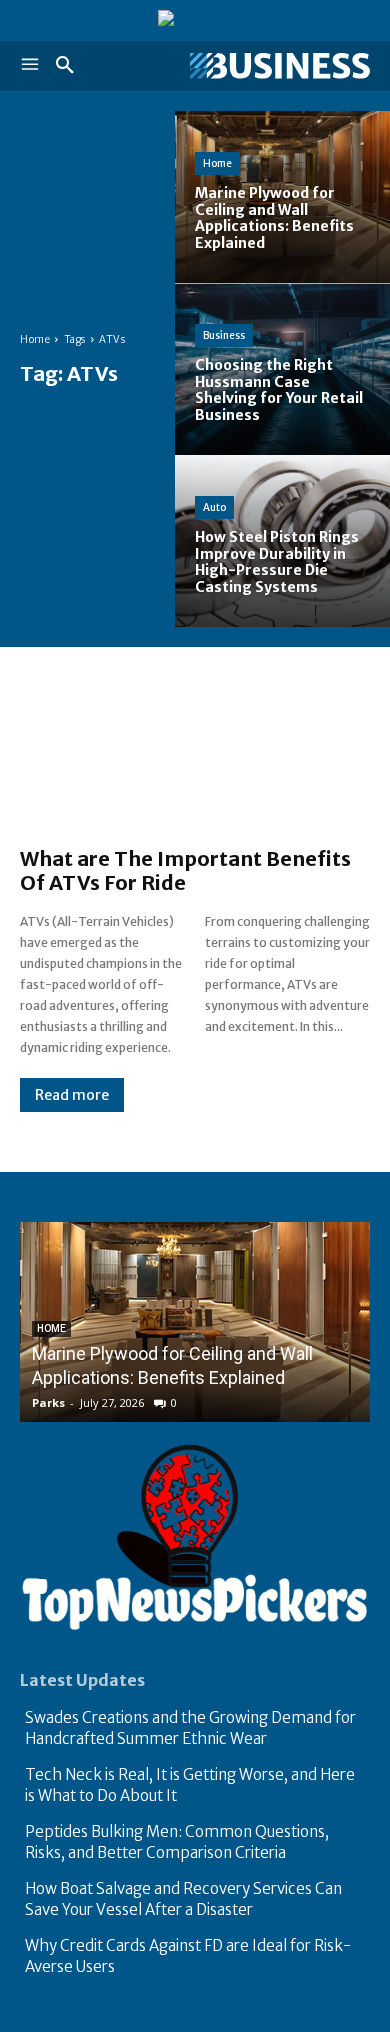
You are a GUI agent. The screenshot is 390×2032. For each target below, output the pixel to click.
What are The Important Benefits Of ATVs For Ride (185, 870)
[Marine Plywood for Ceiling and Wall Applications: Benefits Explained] (282, 197)
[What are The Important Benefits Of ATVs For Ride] (195, 757)
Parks (48, 1402)
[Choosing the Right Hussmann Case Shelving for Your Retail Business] (282, 369)
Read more (72, 1095)
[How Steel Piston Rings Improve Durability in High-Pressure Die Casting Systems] (282, 541)
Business (224, 335)
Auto (214, 507)
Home (35, 339)
